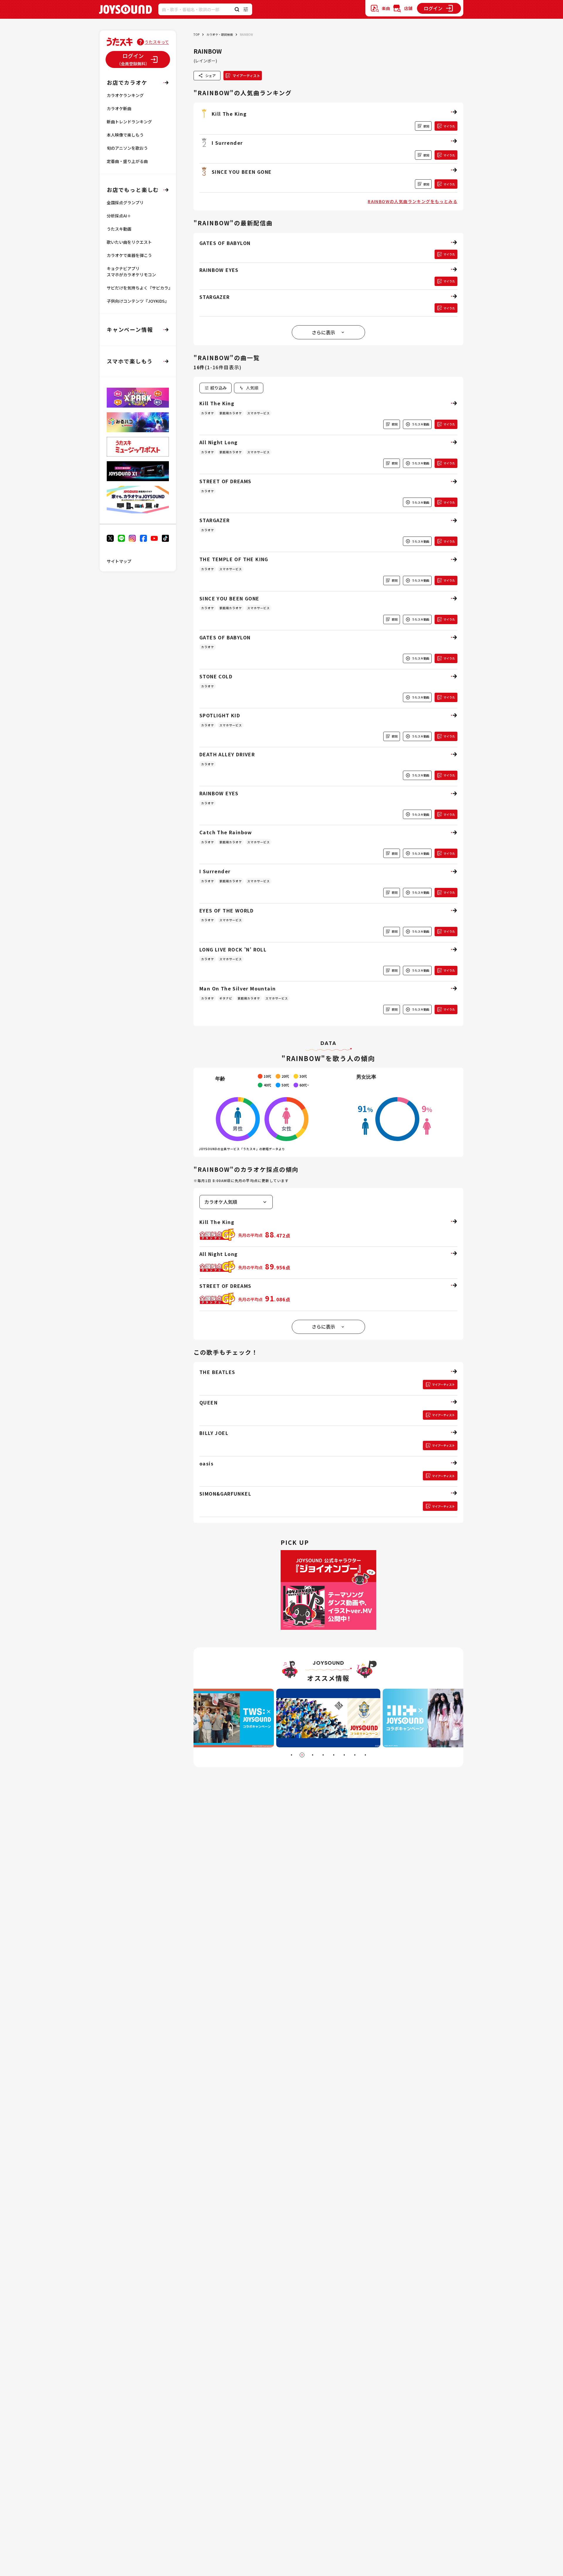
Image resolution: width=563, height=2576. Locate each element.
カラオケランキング (125, 95)
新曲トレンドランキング (129, 122)
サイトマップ (119, 561)
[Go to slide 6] (344, 1755)
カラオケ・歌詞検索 (220, 34)
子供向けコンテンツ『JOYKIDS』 (138, 301)
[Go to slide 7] (355, 1755)
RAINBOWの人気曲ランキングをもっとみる (413, 201)
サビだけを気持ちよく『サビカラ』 (140, 288)
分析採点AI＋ (119, 216)
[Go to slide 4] (323, 1755)
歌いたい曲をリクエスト (129, 242)
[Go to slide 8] (365, 1755)
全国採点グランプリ (125, 202)
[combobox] (249, 388)
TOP (196, 34)
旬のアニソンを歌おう (127, 148)
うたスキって (157, 42)
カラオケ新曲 (119, 108)
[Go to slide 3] (313, 1755)
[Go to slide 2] (302, 1755)
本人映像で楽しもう (125, 135)
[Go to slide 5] (334, 1755)
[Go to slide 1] (291, 1755)
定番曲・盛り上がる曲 (127, 161)
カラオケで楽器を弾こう (129, 255)
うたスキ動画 (119, 229)
